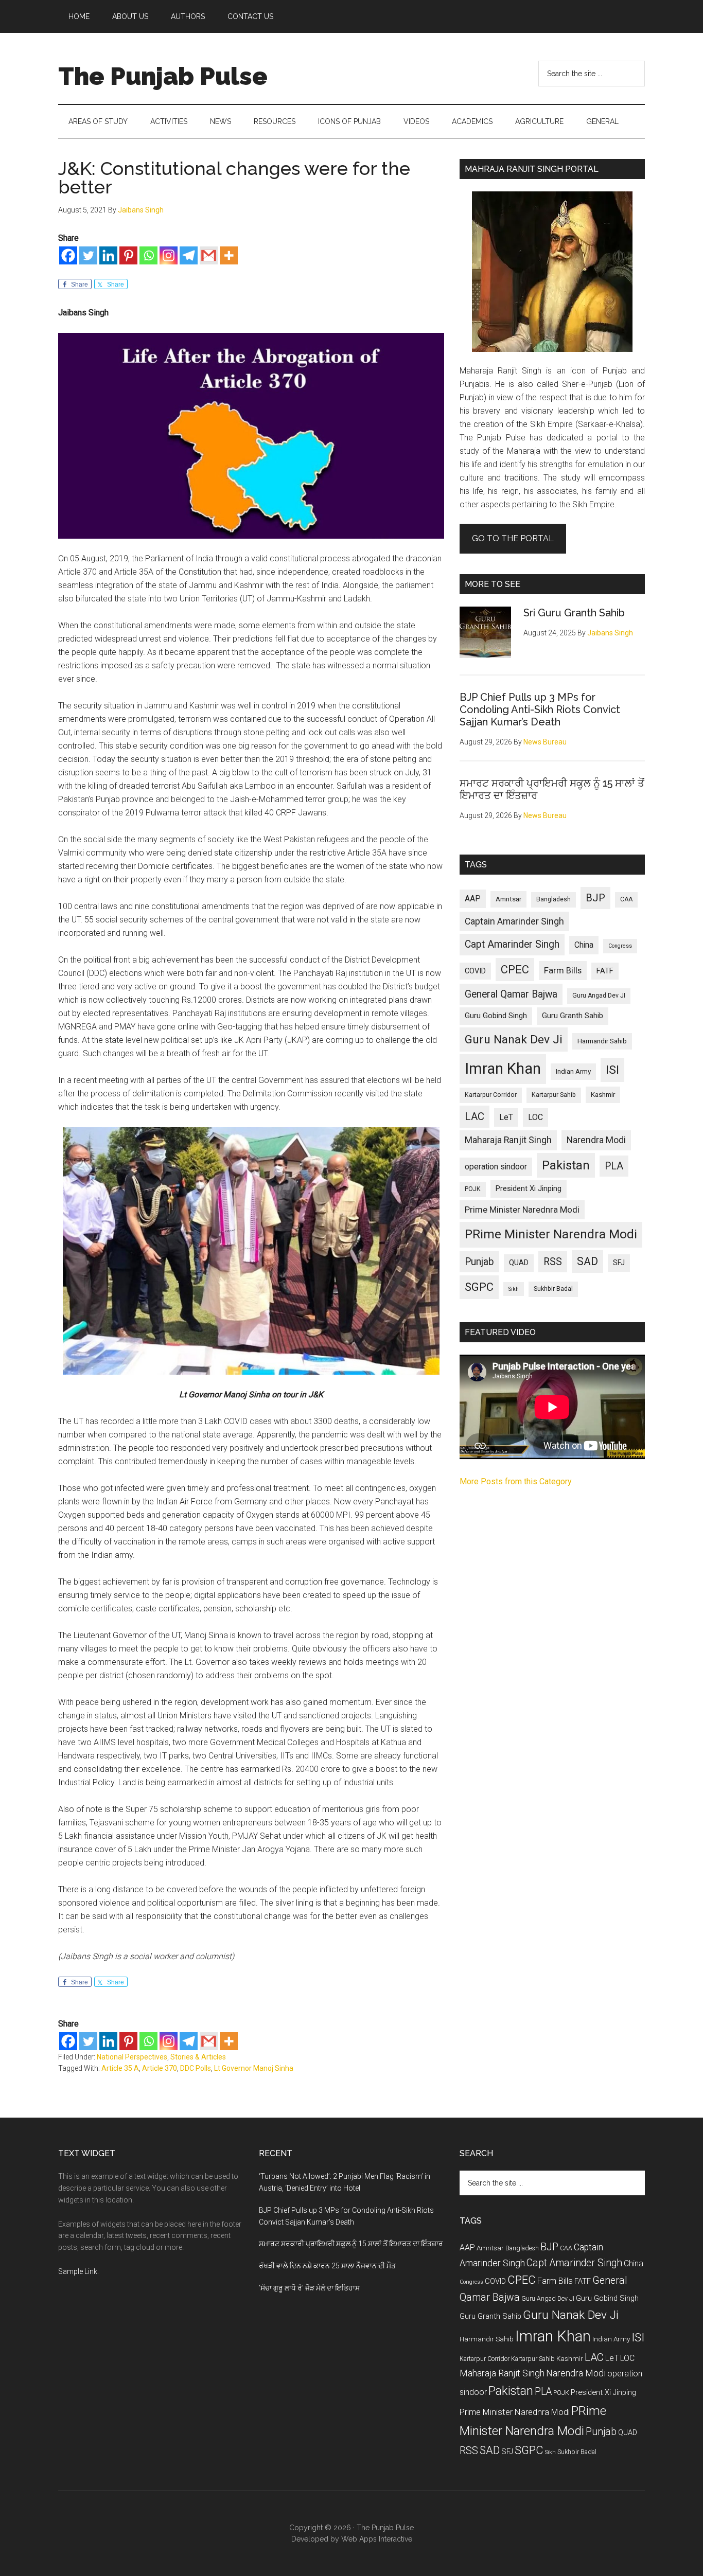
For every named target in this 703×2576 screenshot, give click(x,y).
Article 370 (160, 2068)
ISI (612, 1070)
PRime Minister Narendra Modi (551, 1234)
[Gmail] (209, 255)
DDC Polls (196, 2068)
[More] (229, 255)
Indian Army (573, 1071)
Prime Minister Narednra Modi (522, 1210)
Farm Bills (563, 970)
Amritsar (508, 899)
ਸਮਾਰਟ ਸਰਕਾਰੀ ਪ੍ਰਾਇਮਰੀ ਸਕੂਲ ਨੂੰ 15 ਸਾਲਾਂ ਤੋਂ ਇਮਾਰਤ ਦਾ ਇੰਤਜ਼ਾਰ (351, 2244)
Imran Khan (503, 1069)
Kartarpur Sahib (554, 1095)
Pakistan (566, 1165)
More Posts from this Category (516, 1481)
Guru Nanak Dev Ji (514, 1040)
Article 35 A (120, 2068)
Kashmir (603, 1095)
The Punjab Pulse (163, 76)
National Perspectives (132, 2057)
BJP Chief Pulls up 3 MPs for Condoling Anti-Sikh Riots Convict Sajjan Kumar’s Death (540, 709)
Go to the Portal (513, 538)
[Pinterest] (128, 255)
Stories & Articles (198, 2057)
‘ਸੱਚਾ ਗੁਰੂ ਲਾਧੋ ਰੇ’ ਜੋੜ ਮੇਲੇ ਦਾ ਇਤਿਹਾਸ (309, 2288)
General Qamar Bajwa (511, 994)
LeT (506, 1117)
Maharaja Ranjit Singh (508, 1140)
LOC (535, 1117)
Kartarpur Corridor (491, 1095)
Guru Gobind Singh (496, 1016)
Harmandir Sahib (602, 1041)
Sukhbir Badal (553, 1289)
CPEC (515, 970)
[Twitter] (88, 255)
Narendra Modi (596, 1140)
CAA (626, 899)
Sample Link (78, 2271)
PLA (614, 1166)
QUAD (519, 1263)
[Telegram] (189, 255)
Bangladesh (553, 899)
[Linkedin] (108, 255)
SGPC (479, 1287)
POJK (473, 1189)
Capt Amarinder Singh (512, 944)
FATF (605, 971)
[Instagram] (169, 255)
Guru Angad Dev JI (599, 996)
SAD (587, 1261)
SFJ (619, 1263)
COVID (475, 971)
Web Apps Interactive (377, 2539)
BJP (595, 898)
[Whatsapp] (148, 255)
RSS (553, 1262)
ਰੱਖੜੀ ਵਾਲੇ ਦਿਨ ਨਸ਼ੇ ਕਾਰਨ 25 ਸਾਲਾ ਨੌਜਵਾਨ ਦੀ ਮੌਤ (327, 2266)
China (584, 945)
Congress (620, 946)
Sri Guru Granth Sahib (574, 613)
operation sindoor (496, 1167)
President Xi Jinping (529, 1188)
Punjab (479, 1262)
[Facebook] (68, 255)
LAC (474, 1116)
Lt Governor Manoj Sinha (254, 2068)
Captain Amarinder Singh (514, 921)
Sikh (514, 1289)
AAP (473, 899)
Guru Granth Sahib (573, 1016)
